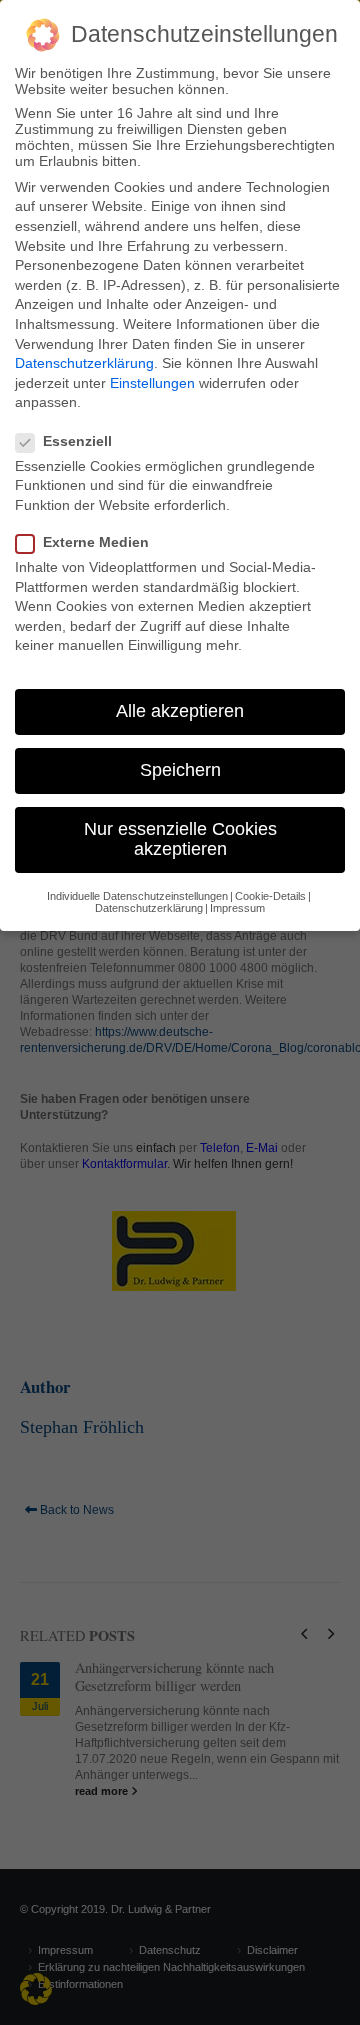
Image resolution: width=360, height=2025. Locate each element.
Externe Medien (96, 542)
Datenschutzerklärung (84, 363)
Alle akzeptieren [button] (180, 711)
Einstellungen (152, 383)
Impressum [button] (237, 908)
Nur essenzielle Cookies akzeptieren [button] (180, 839)
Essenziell (77, 441)
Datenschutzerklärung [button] (149, 908)
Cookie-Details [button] (270, 896)
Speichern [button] (180, 770)
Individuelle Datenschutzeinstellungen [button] (137, 896)
